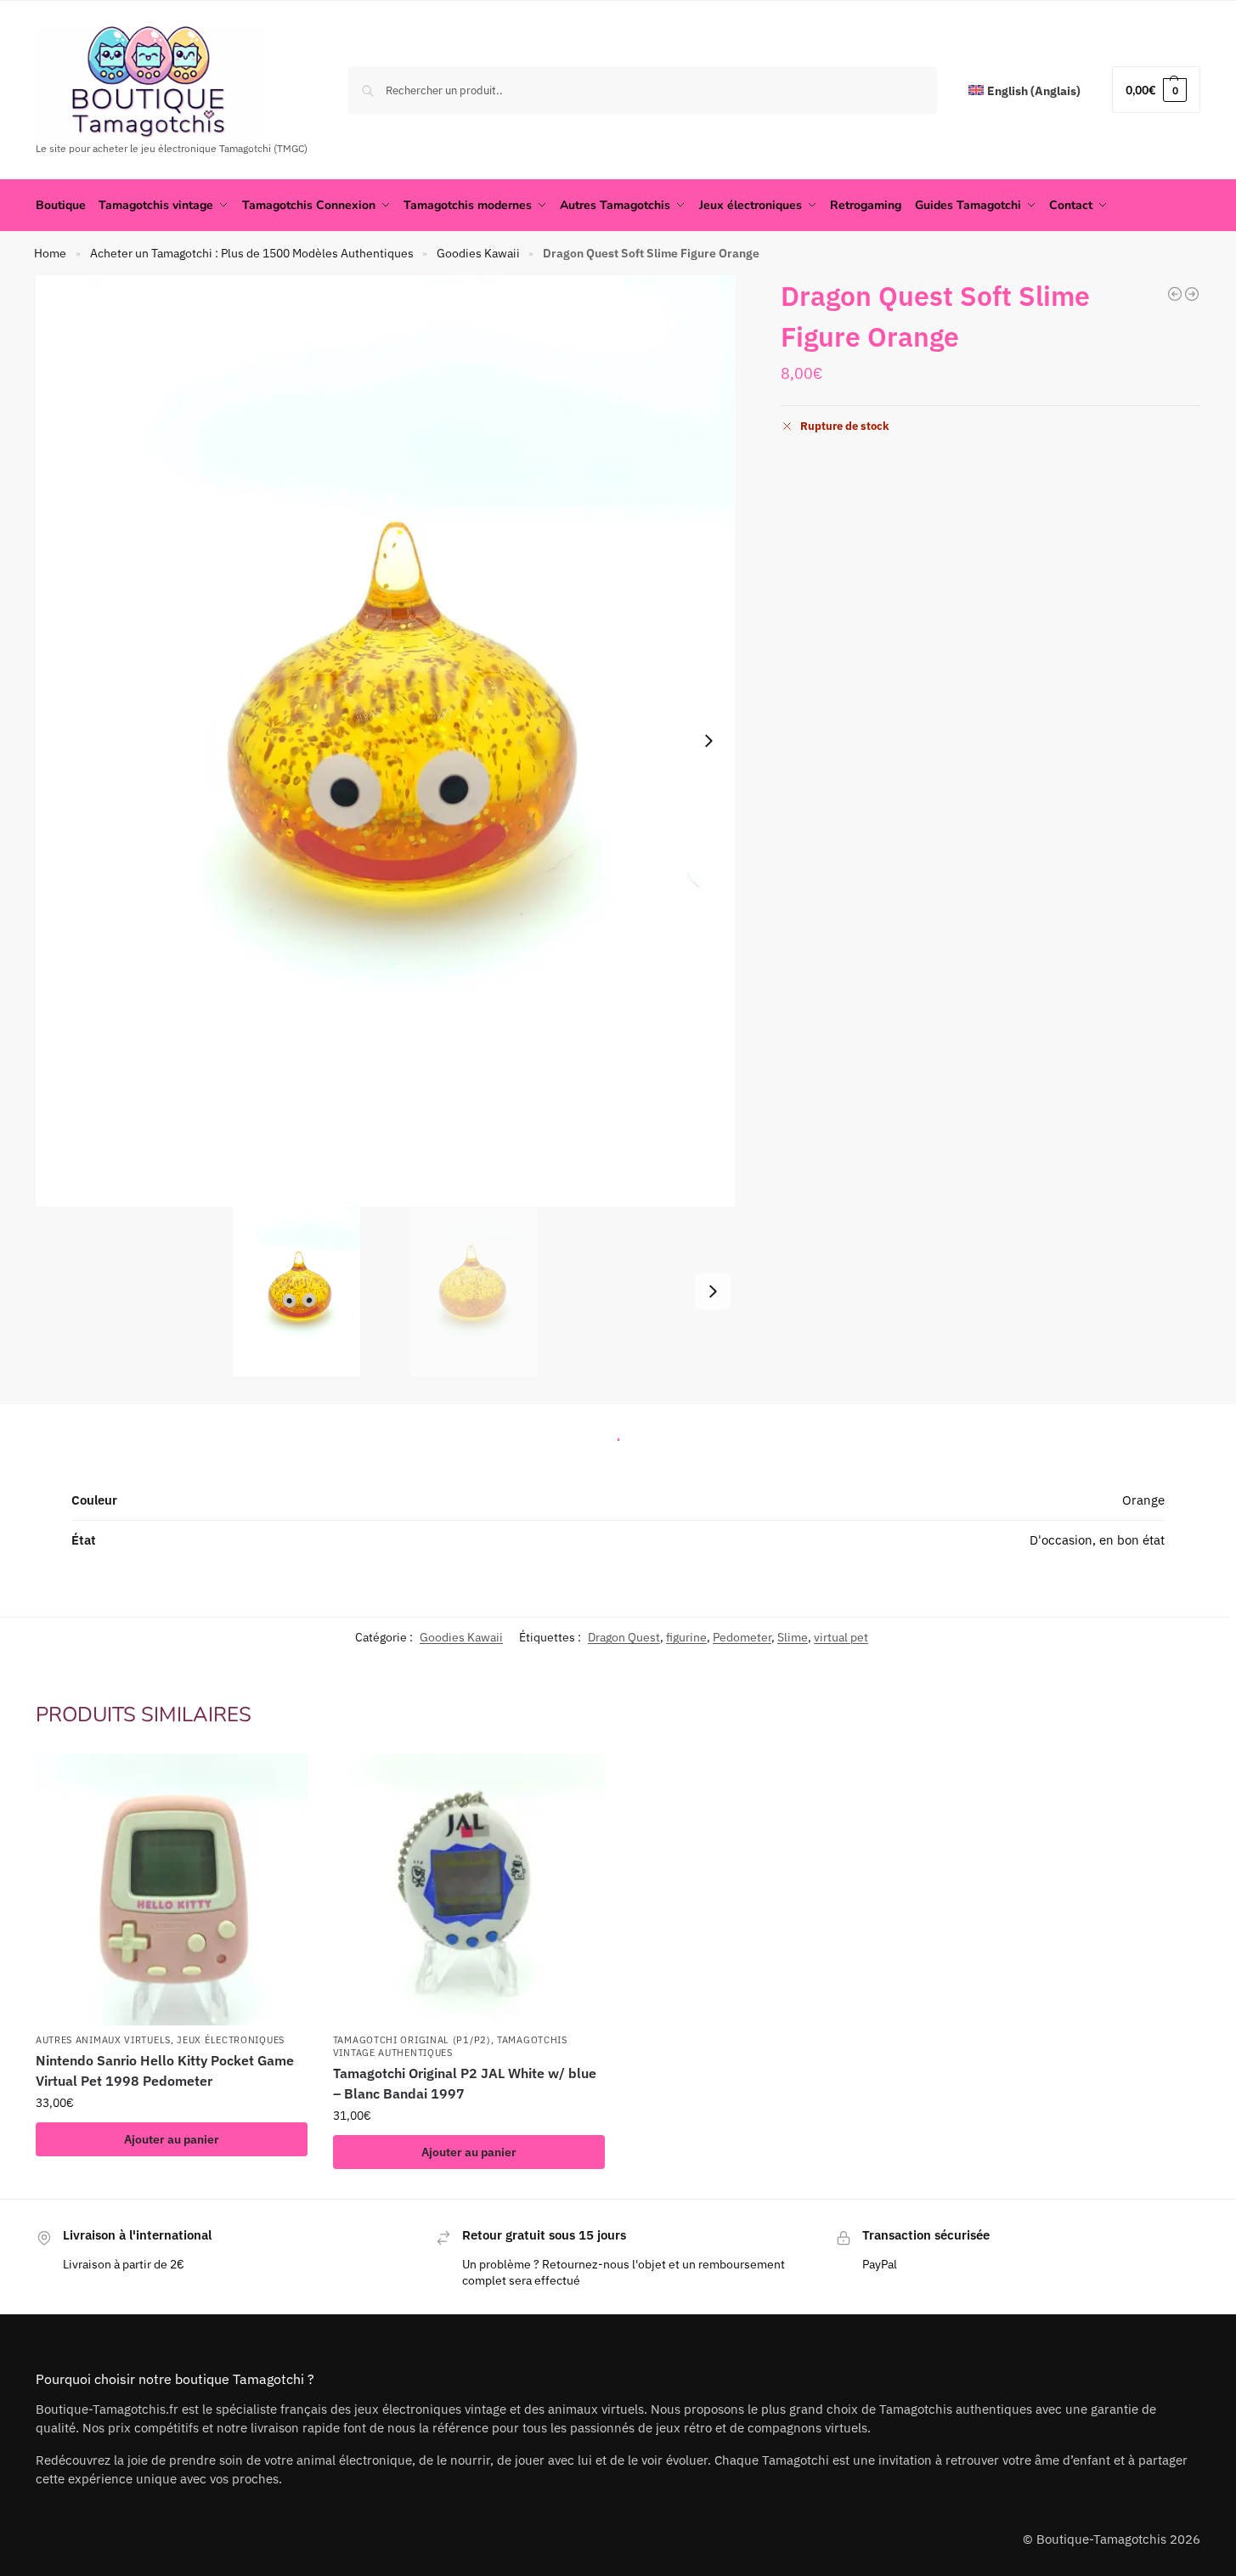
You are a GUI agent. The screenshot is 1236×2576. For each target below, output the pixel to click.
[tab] (618, 1435)
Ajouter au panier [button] (172, 2139)
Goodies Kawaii (478, 253)
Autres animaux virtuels (103, 2040)
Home (50, 253)
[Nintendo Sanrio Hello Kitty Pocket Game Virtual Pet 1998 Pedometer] (172, 1890)
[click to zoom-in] (385, 741)
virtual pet (841, 1637)
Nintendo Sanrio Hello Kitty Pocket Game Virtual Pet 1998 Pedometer (165, 2070)
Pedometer (742, 1637)
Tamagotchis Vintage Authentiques (450, 2046)
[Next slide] (708, 741)
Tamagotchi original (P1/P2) (412, 2040)
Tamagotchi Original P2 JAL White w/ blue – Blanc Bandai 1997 (465, 2083)
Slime (793, 1637)
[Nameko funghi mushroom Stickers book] (1175, 294)
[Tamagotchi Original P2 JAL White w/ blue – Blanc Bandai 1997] (469, 1890)
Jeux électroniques (231, 2040)
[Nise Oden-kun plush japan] (1192, 294)
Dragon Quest (624, 1637)
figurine (686, 1637)
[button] (1156, 90)
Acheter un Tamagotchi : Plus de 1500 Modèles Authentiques (252, 253)
